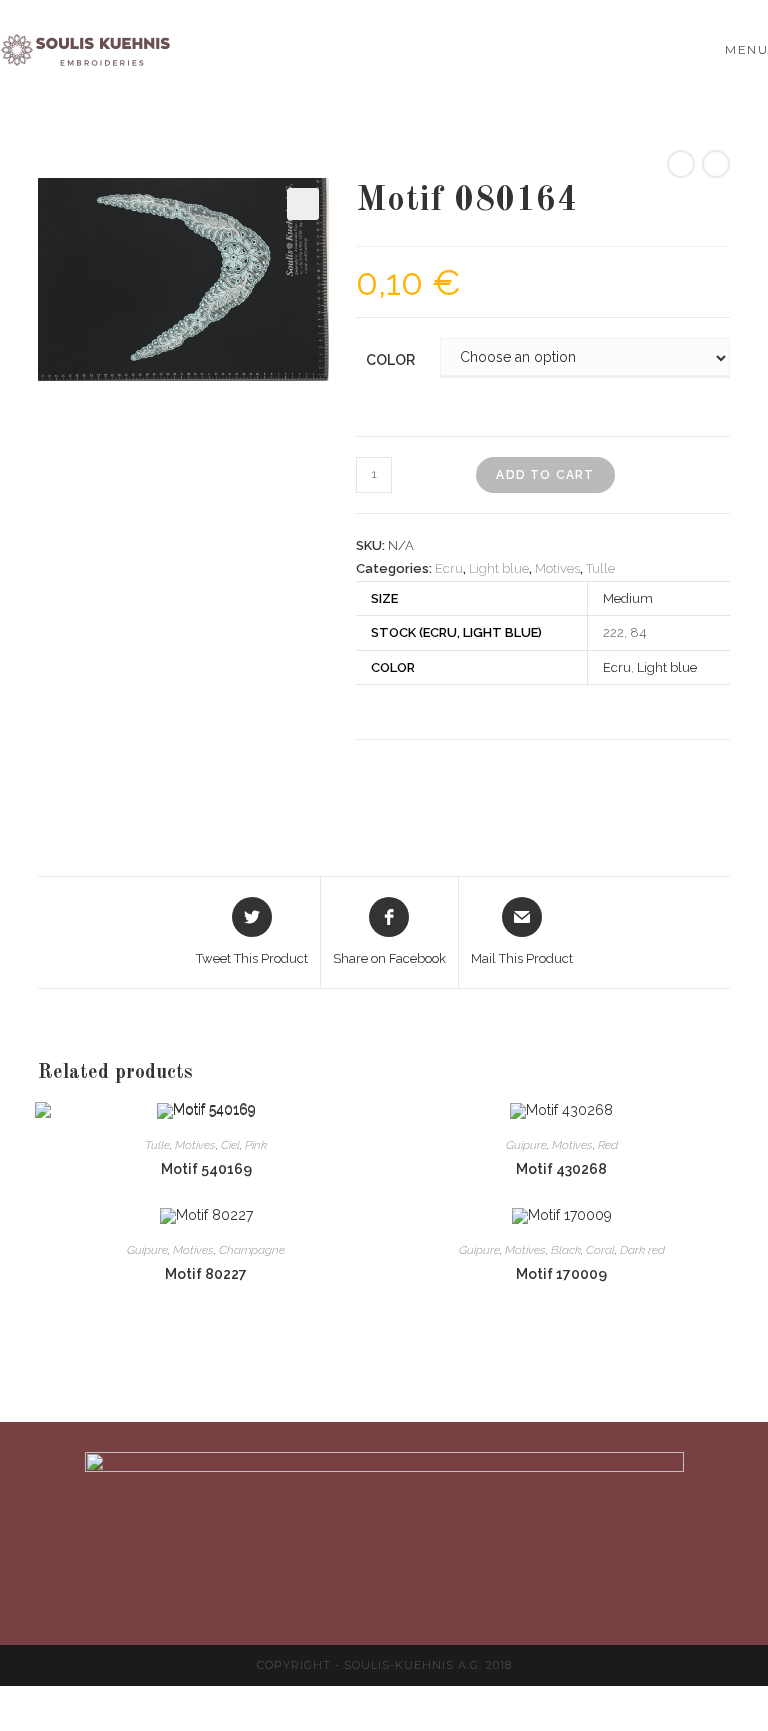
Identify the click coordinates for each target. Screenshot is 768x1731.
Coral (600, 1250)
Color (390, 360)
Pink (256, 1145)
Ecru (449, 568)
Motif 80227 (206, 1274)
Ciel (230, 1145)
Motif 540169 (206, 1169)
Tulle (600, 568)
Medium (628, 598)
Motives (557, 568)
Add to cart (545, 475)
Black (566, 1250)
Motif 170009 (561, 1274)
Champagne (252, 1250)
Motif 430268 (561, 1169)
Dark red (642, 1250)
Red (608, 1145)
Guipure (526, 1145)
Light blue (499, 568)
